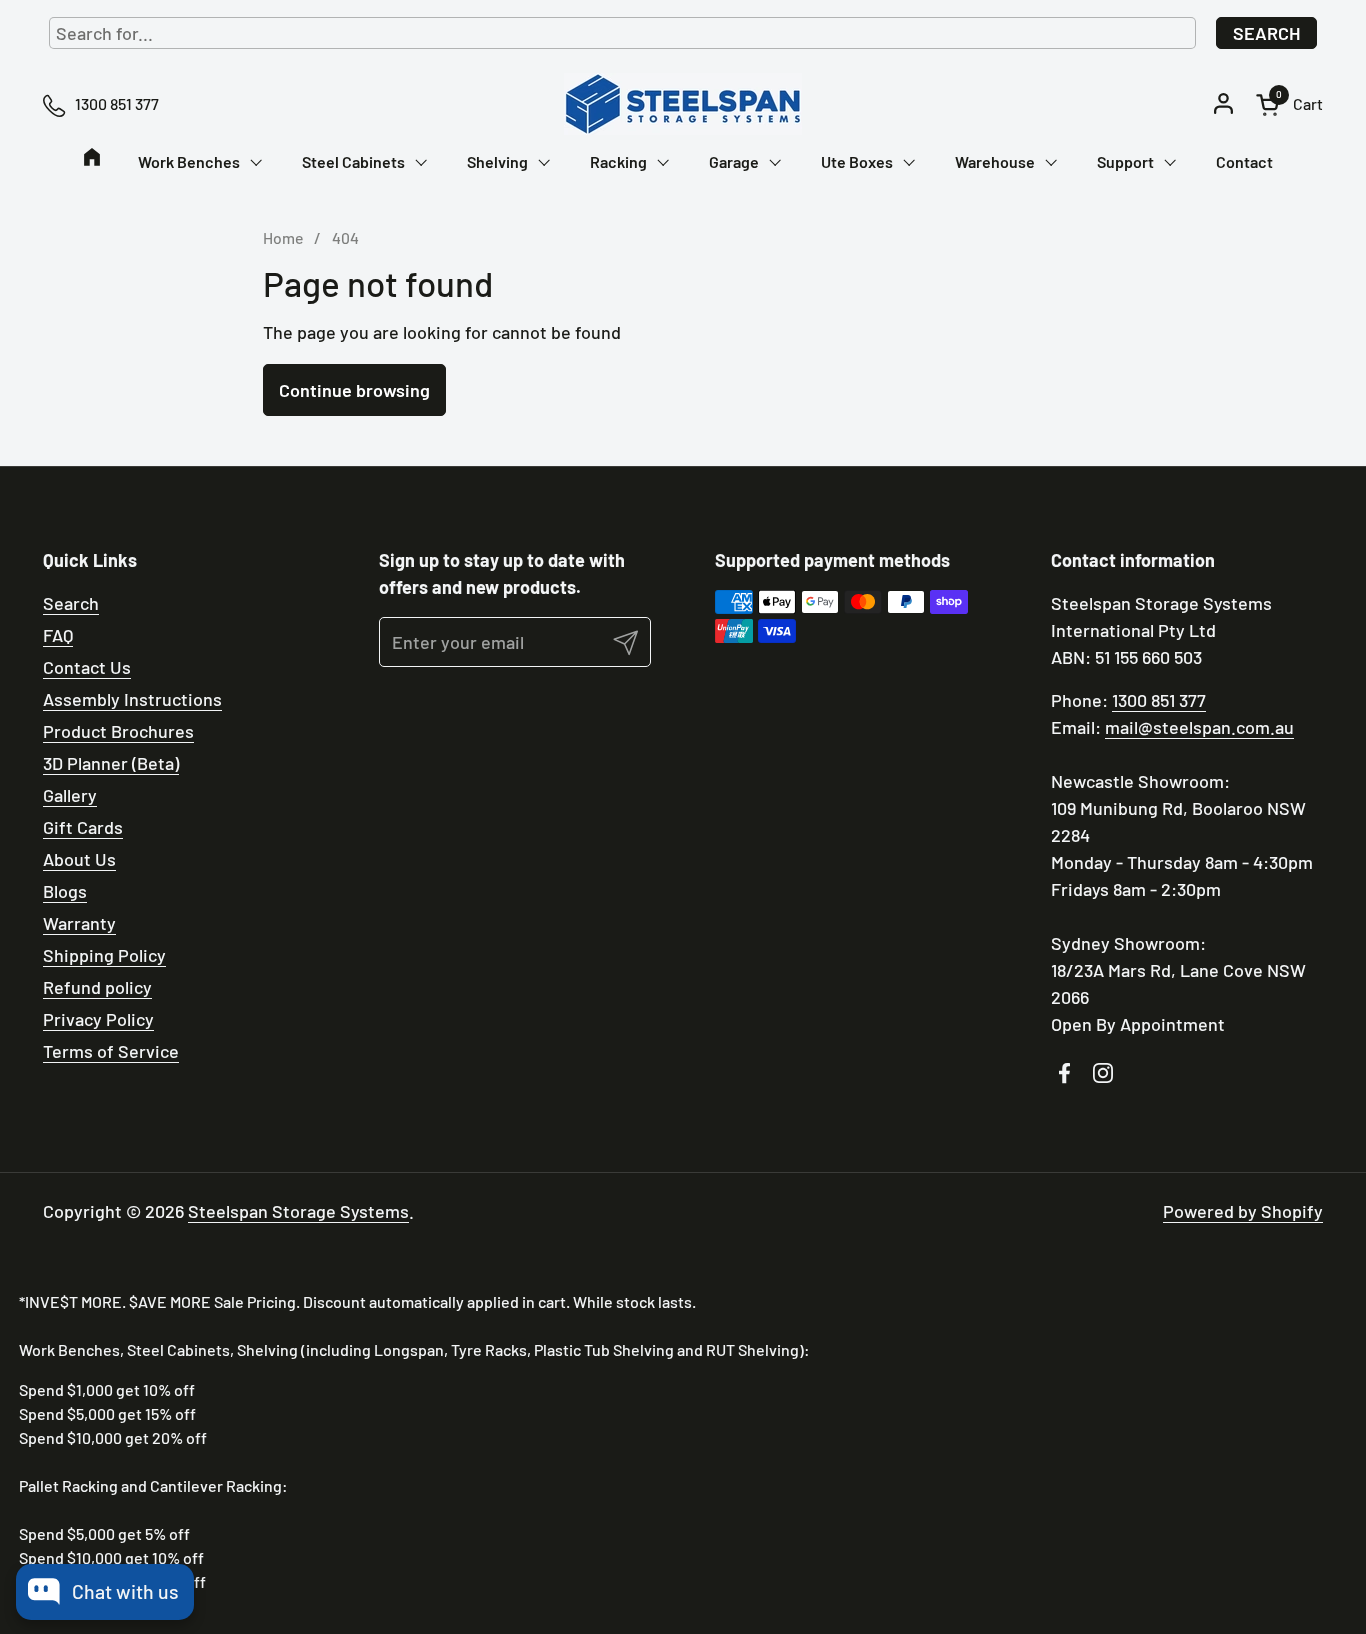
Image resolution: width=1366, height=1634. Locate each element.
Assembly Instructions (132, 699)
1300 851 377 (1159, 700)
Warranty (79, 923)
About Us (79, 859)
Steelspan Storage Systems (298, 1211)
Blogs (65, 891)
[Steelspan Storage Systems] (683, 104)
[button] (1289, 104)
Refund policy (97, 987)
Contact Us (87, 667)
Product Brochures (118, 731)
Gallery (70, 795)
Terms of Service (111, 1051)
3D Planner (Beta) (111, 763)
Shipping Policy (104, 955)
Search (1266, 33)
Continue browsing (354, 390)
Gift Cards (83, 827)
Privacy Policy (98, 1019)
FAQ (58, 635)
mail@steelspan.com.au (1199, 727)
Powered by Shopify (1243, 1211)
